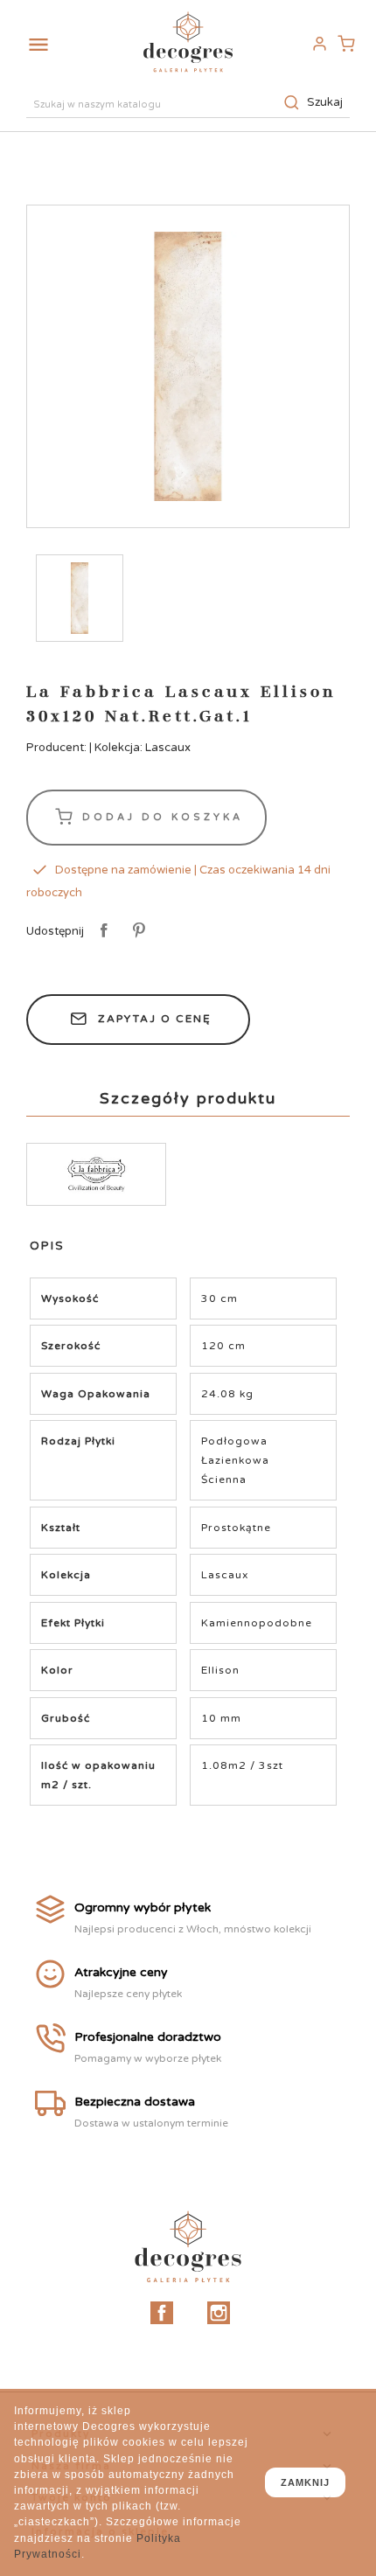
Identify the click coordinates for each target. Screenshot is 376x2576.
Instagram (219, 2313)
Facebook (162, 2313)
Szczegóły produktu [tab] (188, 1098)
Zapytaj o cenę (155, 1019)
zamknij (305, 2482)
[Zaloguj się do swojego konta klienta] (319, 44)
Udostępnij (101, 931)
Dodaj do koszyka (160, 816)
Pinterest (136, 931)
